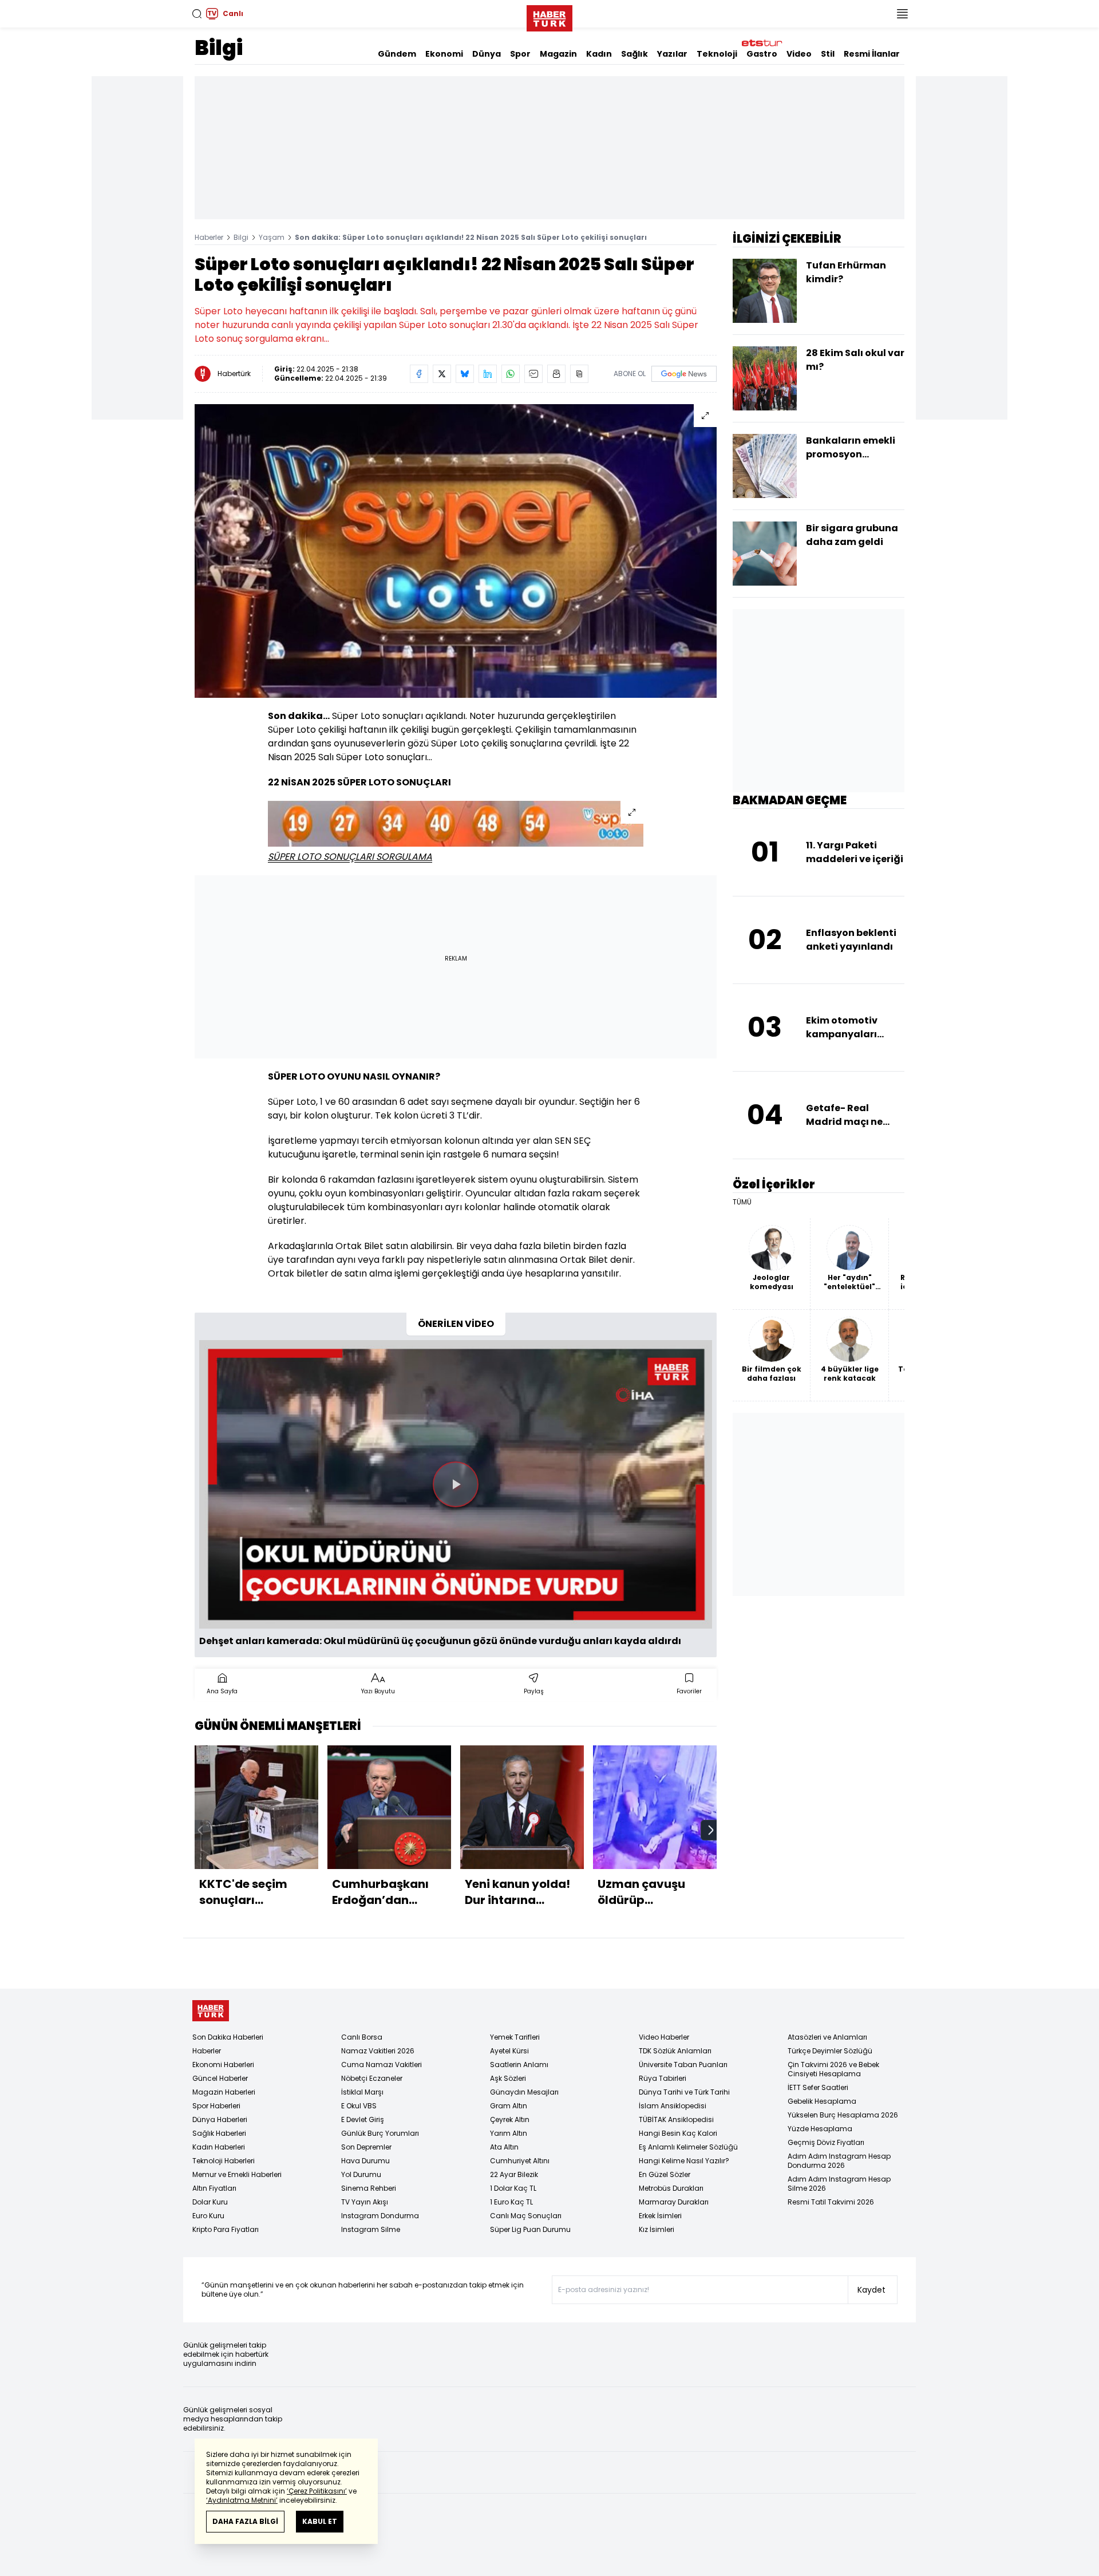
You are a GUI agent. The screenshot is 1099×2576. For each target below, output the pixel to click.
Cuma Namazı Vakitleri (382, 2065)
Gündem (397, 54)
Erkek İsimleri (660, 2216)
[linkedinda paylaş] (488, 374)
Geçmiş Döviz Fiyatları (826, 2142)
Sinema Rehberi (369, 2188)
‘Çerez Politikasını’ (317, 2491)
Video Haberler (664, 2037)
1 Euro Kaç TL (511, 2202)
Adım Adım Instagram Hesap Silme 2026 (839, 2184)
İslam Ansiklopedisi (673, 2106)
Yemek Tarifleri (515, 2037)
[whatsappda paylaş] (511, 374)
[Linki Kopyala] (579, 374)
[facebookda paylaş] (419, 374)
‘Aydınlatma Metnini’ (242, 2500)
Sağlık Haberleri (219, 2133)
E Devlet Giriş (363, 2119)
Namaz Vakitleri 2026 (378, 2051)
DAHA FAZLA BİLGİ (245, 2521)
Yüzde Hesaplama (820, 2129)
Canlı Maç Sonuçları (526, 2216)
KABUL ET (320, 2521)
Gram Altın (509, 2106)
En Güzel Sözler (665, 2174)
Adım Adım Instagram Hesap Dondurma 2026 (839, 2161)
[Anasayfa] (211, 2011)
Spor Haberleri (216, 2106)
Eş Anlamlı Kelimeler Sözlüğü (688, 2147)
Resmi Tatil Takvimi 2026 (831, 2202)
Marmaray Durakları (674, 2202)
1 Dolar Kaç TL (513, 2188)
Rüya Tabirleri (663, 2078)
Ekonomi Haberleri (223, 2065)
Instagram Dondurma (380, 2216)
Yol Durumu (361, 2174)
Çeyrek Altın (510, 2119)
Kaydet (871, 2290)
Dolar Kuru (210, 2202)
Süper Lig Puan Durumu (530, 2229)
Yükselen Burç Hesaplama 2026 (843, 2115)
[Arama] (197, 14)
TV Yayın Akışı (365, 2202)
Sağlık (635, 54)
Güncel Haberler (220, 2078)
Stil (828, 54)
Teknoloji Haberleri (224, 2161)
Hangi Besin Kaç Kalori (678, 2133)
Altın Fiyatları (214, 2188)
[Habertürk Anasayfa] (549, 16)
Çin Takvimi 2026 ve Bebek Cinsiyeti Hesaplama (833, 2069)
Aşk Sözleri (508, 2078)
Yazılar (672, 54)
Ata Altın (504, 2147)
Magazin (558, 54)
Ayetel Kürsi (509, 2051)
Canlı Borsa (362, 2037)
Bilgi (219, 48)
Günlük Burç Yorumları (380, 2133)
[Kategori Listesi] (902, 14)
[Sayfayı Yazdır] (556, 374)
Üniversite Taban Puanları (683, 2065)
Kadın (599, 54)
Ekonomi (444, 54)
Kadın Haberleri (219, 2147)
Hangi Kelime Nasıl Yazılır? (684, 2161)
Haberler (209, 237)
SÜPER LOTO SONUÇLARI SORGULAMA (350, 857)
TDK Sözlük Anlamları (675, 2051)
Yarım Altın (509, 2133)
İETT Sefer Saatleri (818, 2087)
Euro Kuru (208, 2216)
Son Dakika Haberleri (228, 2037)
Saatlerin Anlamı (519, 2065)
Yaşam (272, 237)
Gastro (762, 54)
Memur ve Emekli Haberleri (237, 2174)
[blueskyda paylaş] (465, 374)
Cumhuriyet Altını (520, 2161)
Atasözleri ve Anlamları (827, 2037)
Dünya (487, 54)
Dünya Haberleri (220, 2119)
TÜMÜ (742, 1202)
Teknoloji (717, 54)
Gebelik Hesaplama (822, 2101)
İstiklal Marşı (362, 2092)
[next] (711, 1830)
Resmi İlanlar (872, 54)
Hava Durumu (365, 2161)
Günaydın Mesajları (524, 2092)
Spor (520, 54)
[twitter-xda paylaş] (442, 374)
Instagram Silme (371, 2229)
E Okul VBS (359, 2106)
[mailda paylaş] (533, 374)
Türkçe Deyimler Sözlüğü (830, 2051)
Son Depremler (366, 2147)
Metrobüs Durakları (671, 2188)
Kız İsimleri (657, 2229)
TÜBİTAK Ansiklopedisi (676, 2119)
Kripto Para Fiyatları (226, 2229)
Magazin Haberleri (224, 2092)
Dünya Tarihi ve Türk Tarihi (684, 2092)
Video (799, 54)
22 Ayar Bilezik (514, 2174)
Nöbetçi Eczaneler (372, 2078)
